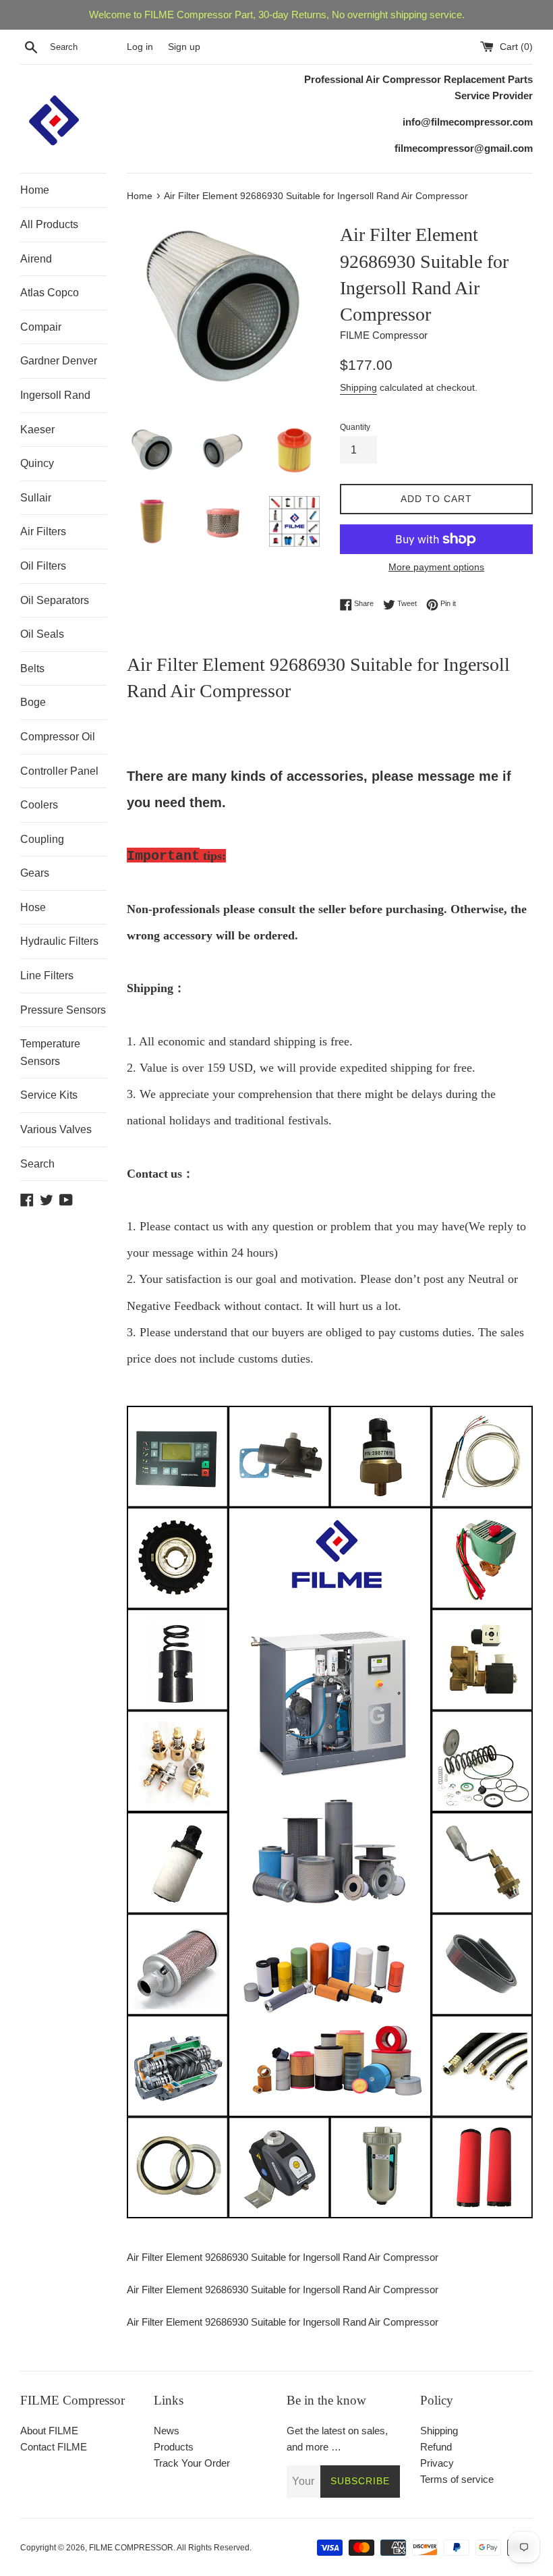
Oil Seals (42, 634)
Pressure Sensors (63, 1010)
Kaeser (37, 430)
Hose (33, 907)
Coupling (42, 839)
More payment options (436, 567)
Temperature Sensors (50, 1052)
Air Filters (43, 531)
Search (37, 1164)
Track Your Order (192, 2463)
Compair (41, 327)
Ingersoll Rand (55, 395)
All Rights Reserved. (214, 2548)
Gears (35, 873)
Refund (436, 2447)
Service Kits (49, 1095)
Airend (36, 259)
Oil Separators (55, 600)
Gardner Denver (59, 361)
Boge (33, 702)
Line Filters (47, 976)
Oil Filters (43, 566)
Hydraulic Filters (59, 941)
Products (174, 2447)
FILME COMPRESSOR (131, 2548)
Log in (140, 47)
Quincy (37, 463)
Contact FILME (54, 2447)
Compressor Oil (58, 737)
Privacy (437, 2463)
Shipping (358, 387)
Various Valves (56, 1129)
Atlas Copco (50, 293)
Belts (32, 668)
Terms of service (457, 2479)
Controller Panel (59, 771)
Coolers (39, 805)
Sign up (184, 47)
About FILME (49, 2431)
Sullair (36, 498)
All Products (49, 224)
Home (35, 190)
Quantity (355, 427)
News (167, 2431)
